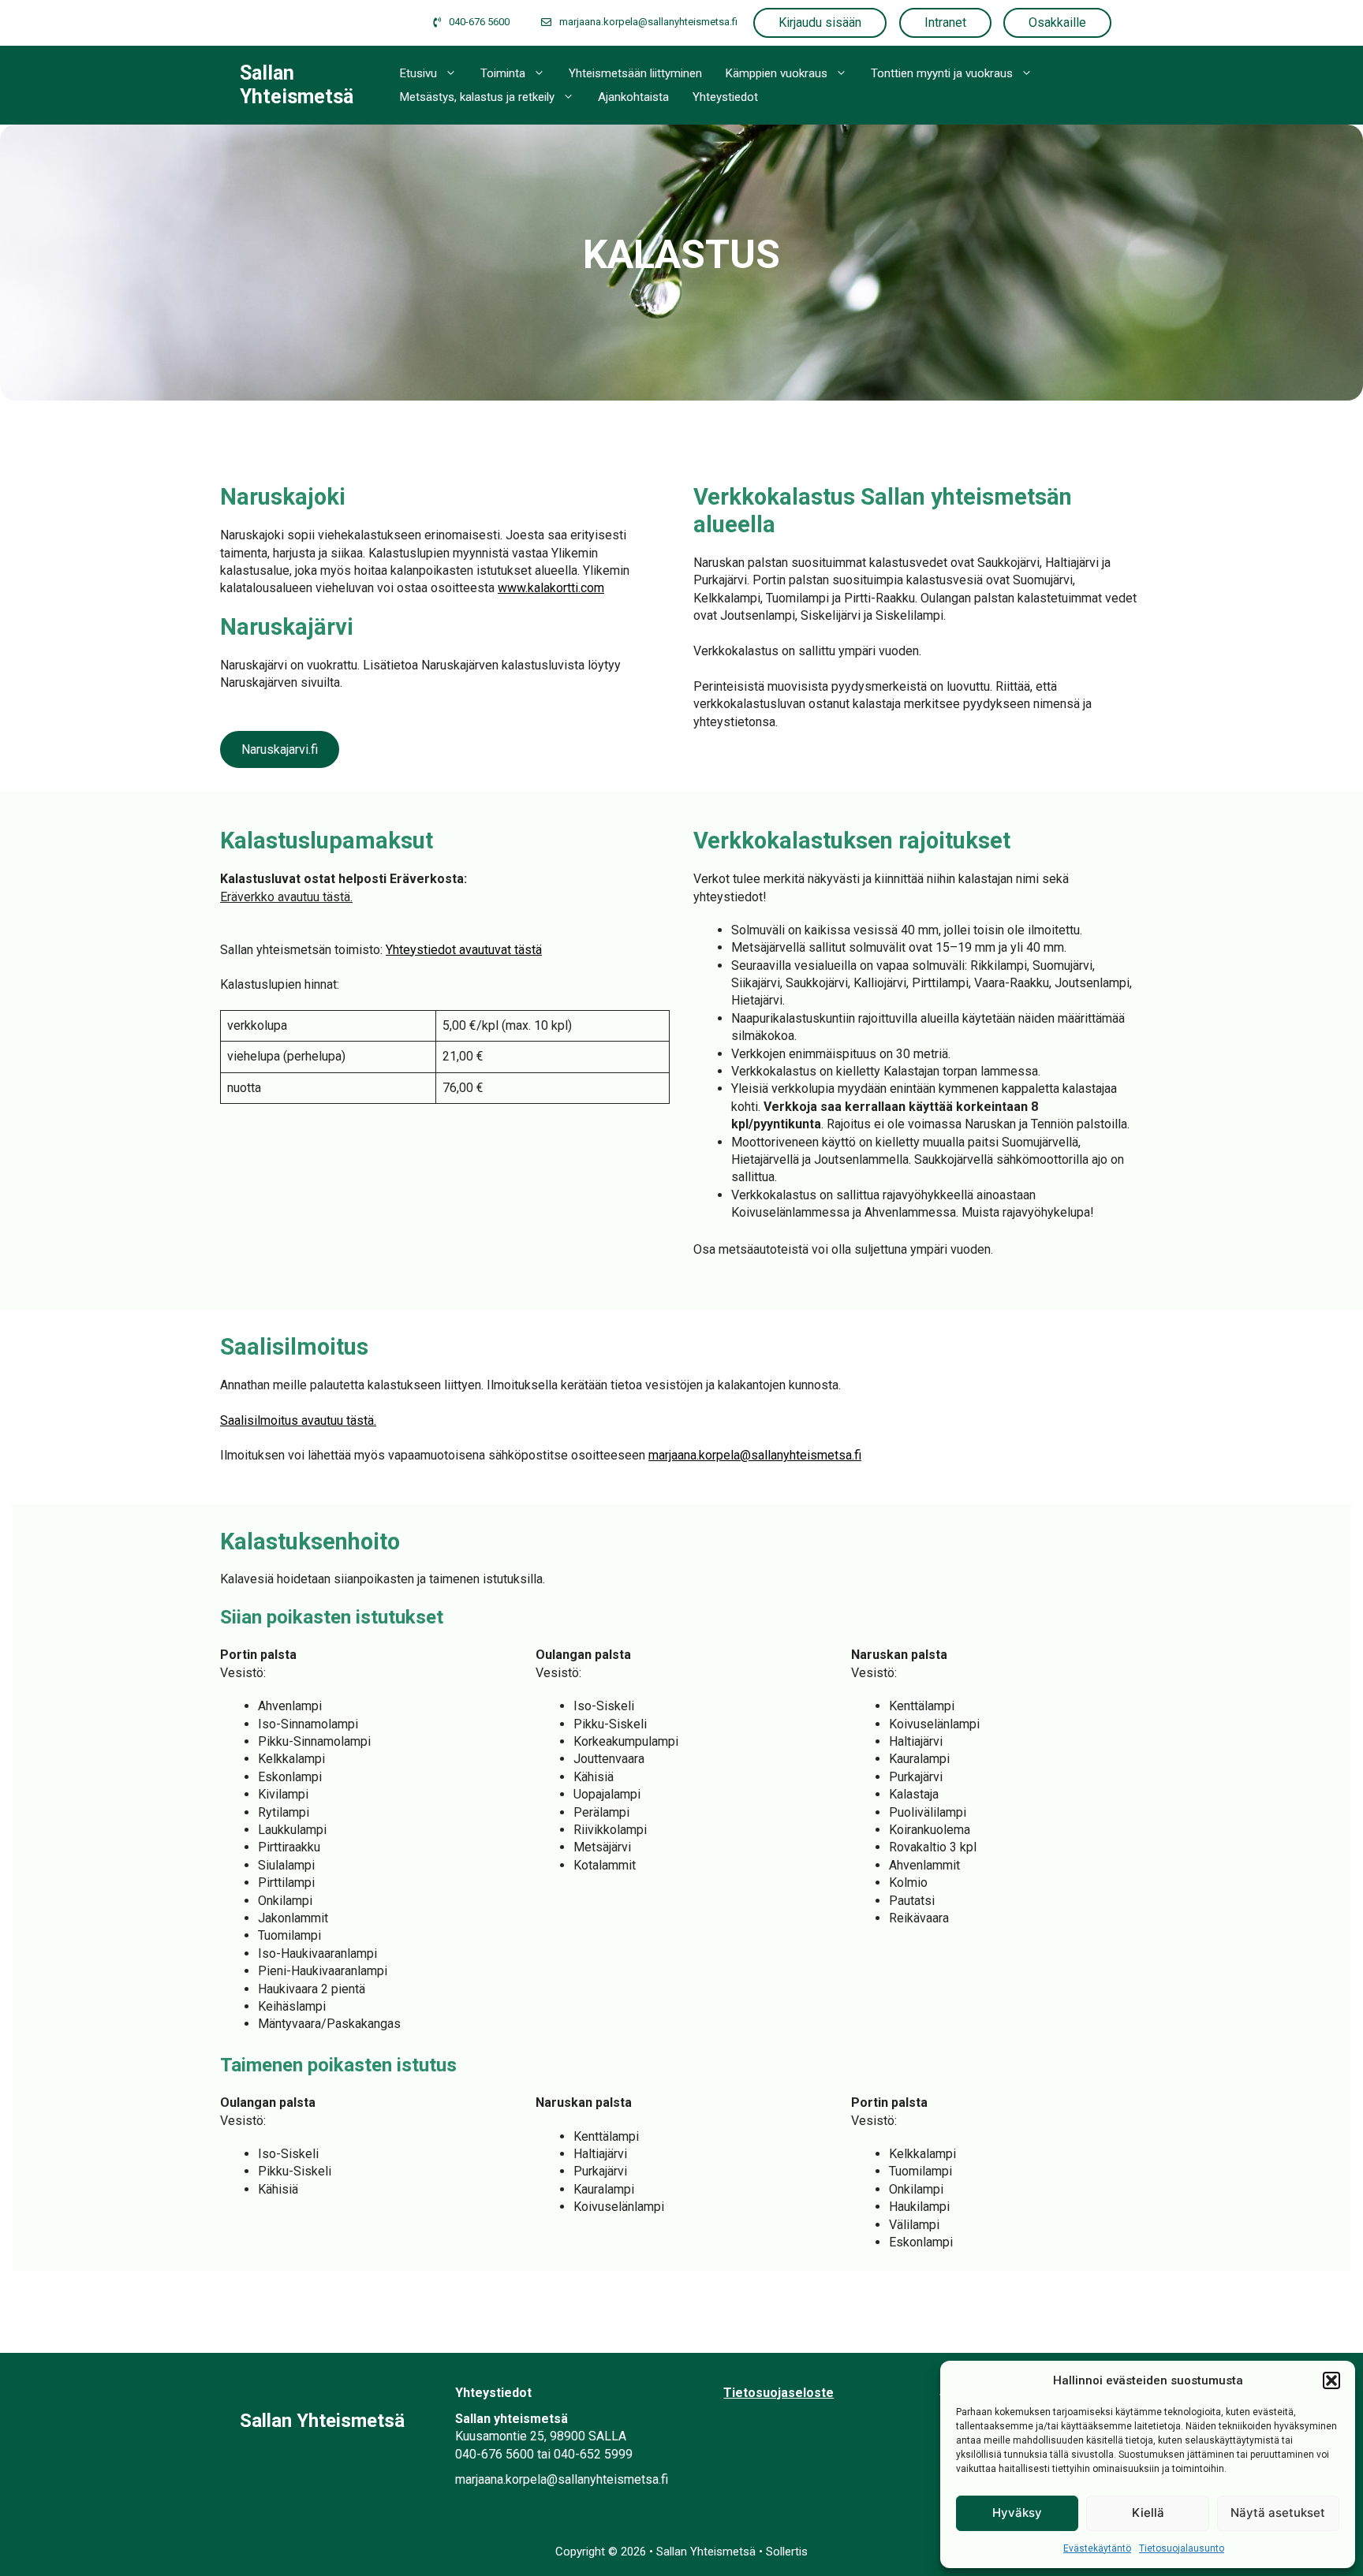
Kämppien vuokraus (777, 73)
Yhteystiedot (725, 97)
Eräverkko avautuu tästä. (286, 897)
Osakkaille (1057, 22)
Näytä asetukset (1278, 2513)
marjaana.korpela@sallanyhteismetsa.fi (755, 1455)
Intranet (945, 22)
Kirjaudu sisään (820, 22)
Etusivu (418, 73)
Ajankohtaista (633, 97)
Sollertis (787, 2552)
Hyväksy (1017, 2513)
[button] (1331, 2380)
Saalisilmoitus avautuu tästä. (298, 1420)
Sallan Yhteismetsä (297, 85)
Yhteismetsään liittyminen (635, 73)
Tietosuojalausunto (1182, 2548)
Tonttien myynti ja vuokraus (942, 73)
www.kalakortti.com (551, 588)
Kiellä (1148, 2513)
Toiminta (503, 73)
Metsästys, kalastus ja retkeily (477, 97)
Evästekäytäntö (1097, 2548)
